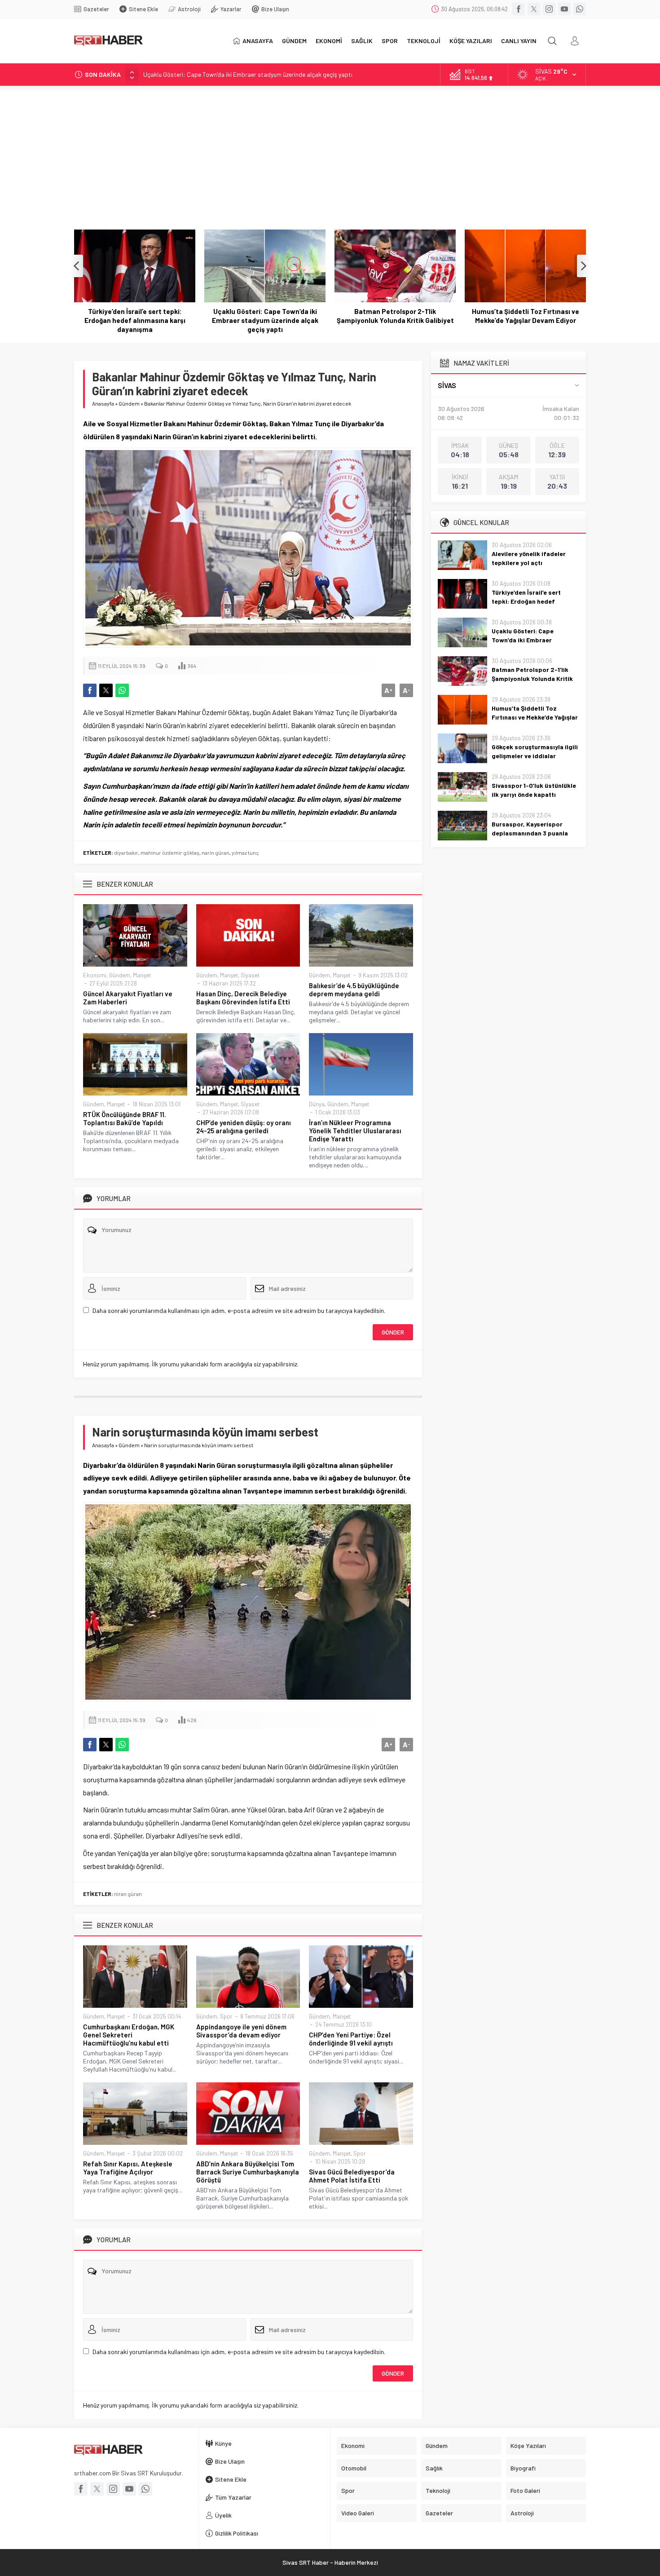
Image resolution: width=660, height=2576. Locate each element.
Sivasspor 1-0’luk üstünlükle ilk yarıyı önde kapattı (534, 790)
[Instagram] (549, 9)
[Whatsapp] (580, 9)
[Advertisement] (330, 153)
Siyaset (250, 975)
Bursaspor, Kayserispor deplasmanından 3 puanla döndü (530, 833)
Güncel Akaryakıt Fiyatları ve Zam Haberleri (128, 998)
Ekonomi (95, 975)
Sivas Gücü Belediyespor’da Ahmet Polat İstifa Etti (352, 2176)
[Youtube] (564, 9)
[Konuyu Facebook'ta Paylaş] (90, 690)
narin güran (216, 853)
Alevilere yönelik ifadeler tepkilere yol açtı (529, 558)
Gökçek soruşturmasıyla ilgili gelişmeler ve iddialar (526, 316)
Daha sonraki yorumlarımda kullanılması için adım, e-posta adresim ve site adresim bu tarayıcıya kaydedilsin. (239, 1310)
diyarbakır (126, 853)
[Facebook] (519, 9)
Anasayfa (103, 403)
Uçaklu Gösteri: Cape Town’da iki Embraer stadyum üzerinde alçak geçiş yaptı (248, 74)
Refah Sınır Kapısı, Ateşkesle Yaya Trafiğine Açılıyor (128, 2168)
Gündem (129, 403)
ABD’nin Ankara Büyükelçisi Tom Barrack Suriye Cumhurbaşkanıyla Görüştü (248, 2172)
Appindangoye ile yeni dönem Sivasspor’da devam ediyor (241, 2031)
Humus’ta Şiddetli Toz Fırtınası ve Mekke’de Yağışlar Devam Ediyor (395, 316)
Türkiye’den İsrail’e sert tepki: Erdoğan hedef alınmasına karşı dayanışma (532, 601)
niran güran (128, 1894)
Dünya (317, 1104)
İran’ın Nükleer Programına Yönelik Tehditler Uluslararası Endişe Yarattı (355, 1131)
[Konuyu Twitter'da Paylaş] (106, 690)
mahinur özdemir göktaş (170, 853)
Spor (226, 2016)
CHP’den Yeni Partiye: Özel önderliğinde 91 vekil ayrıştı (351, 2039)
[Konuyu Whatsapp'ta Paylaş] (122, 690)
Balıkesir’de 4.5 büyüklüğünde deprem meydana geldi (354, 990)
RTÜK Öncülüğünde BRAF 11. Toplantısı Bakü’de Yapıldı (125, 1118)
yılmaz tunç (245, 853)
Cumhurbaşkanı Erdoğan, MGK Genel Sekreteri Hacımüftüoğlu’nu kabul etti (129, 2035)
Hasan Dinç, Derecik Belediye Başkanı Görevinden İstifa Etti (243, 998)
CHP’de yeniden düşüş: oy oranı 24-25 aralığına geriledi (244, 1127)
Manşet (142, 975)
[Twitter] (534, 9)
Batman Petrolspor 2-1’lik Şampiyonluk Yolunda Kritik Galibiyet (265, 316)
